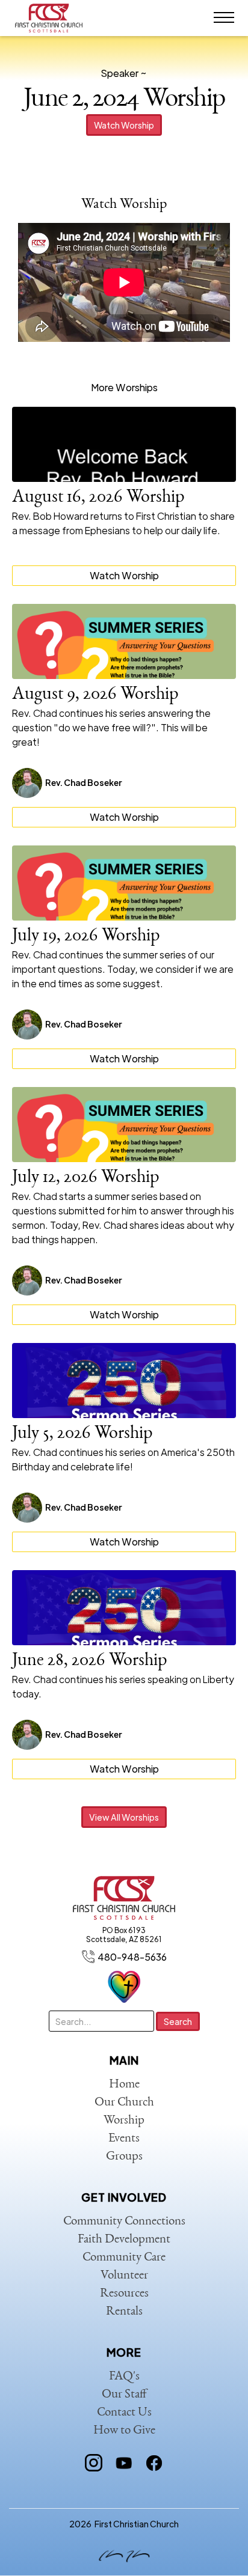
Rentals (124, 2312)
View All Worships (124, 1817)
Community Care (124, 2258)
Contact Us (124, 2413)
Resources (124, 2294)
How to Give (124, 2431)
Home (124, 2085)
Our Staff (124, 2395)
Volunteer (124, 2276)
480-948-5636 (132, 1957)
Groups (124, 2157)
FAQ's (124, 2377)
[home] (51, 18)
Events (124, 2139)
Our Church (124, 2103)
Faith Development (124, 2240)
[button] (224, 18)
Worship (124, 2121)
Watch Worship (124, 125)
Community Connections (124, 2222)
